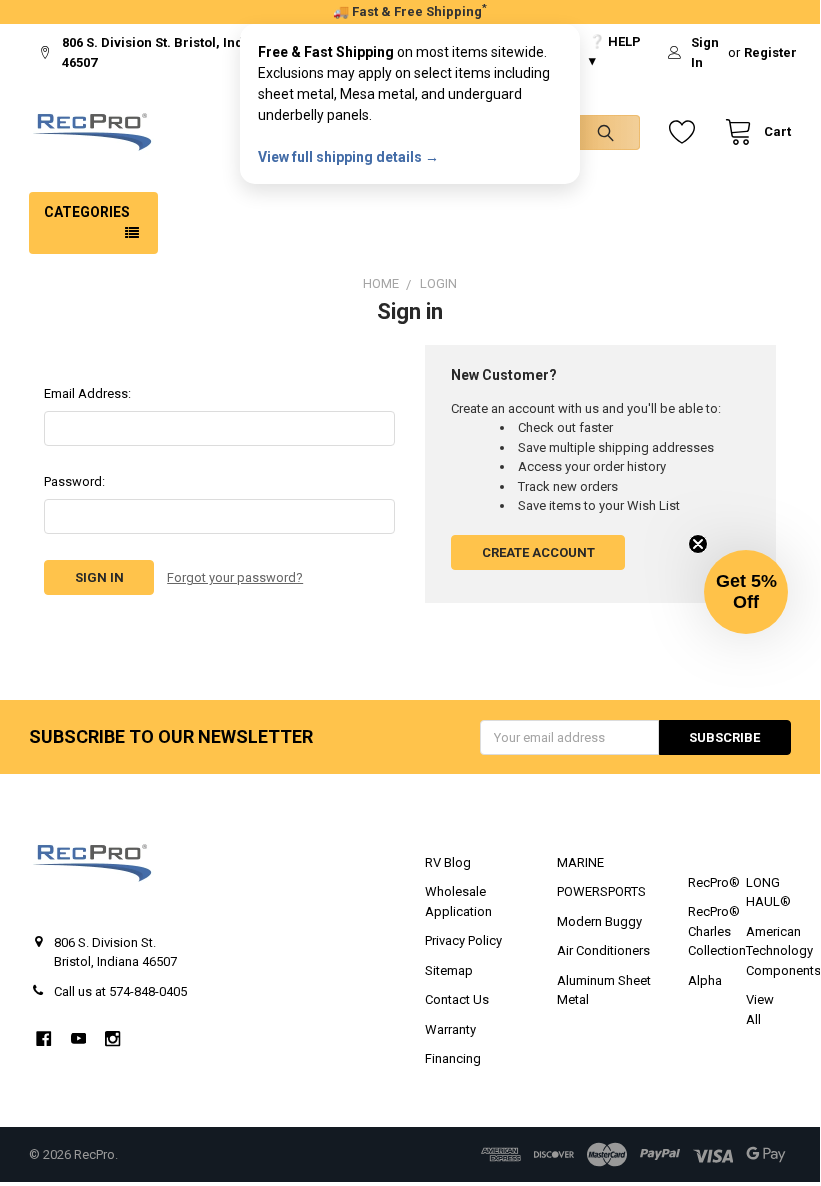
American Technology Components (783, 951)
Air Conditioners (603, 950)
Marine (580, 862)
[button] (746, 592)
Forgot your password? (235, 577)
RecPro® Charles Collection (717, 931)
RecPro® (714, 882)
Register (770, 52)
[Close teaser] (698, 544)
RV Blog (448, 862)
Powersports (601, 891)
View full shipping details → (348, 157)
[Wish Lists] (686, 132)
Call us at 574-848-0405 (120, 991)
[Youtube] (78, 1038)
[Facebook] (43, 1038)
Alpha (705, 980)
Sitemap (449, 970)
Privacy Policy (463, 940)
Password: (74, 481)
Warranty (450, 1029)
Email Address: (87, 393)
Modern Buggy (599, 921)
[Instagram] (112, 1038)
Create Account (538, 552)
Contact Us (457, 999)
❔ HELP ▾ (615, 51)
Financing (453, 1058)
